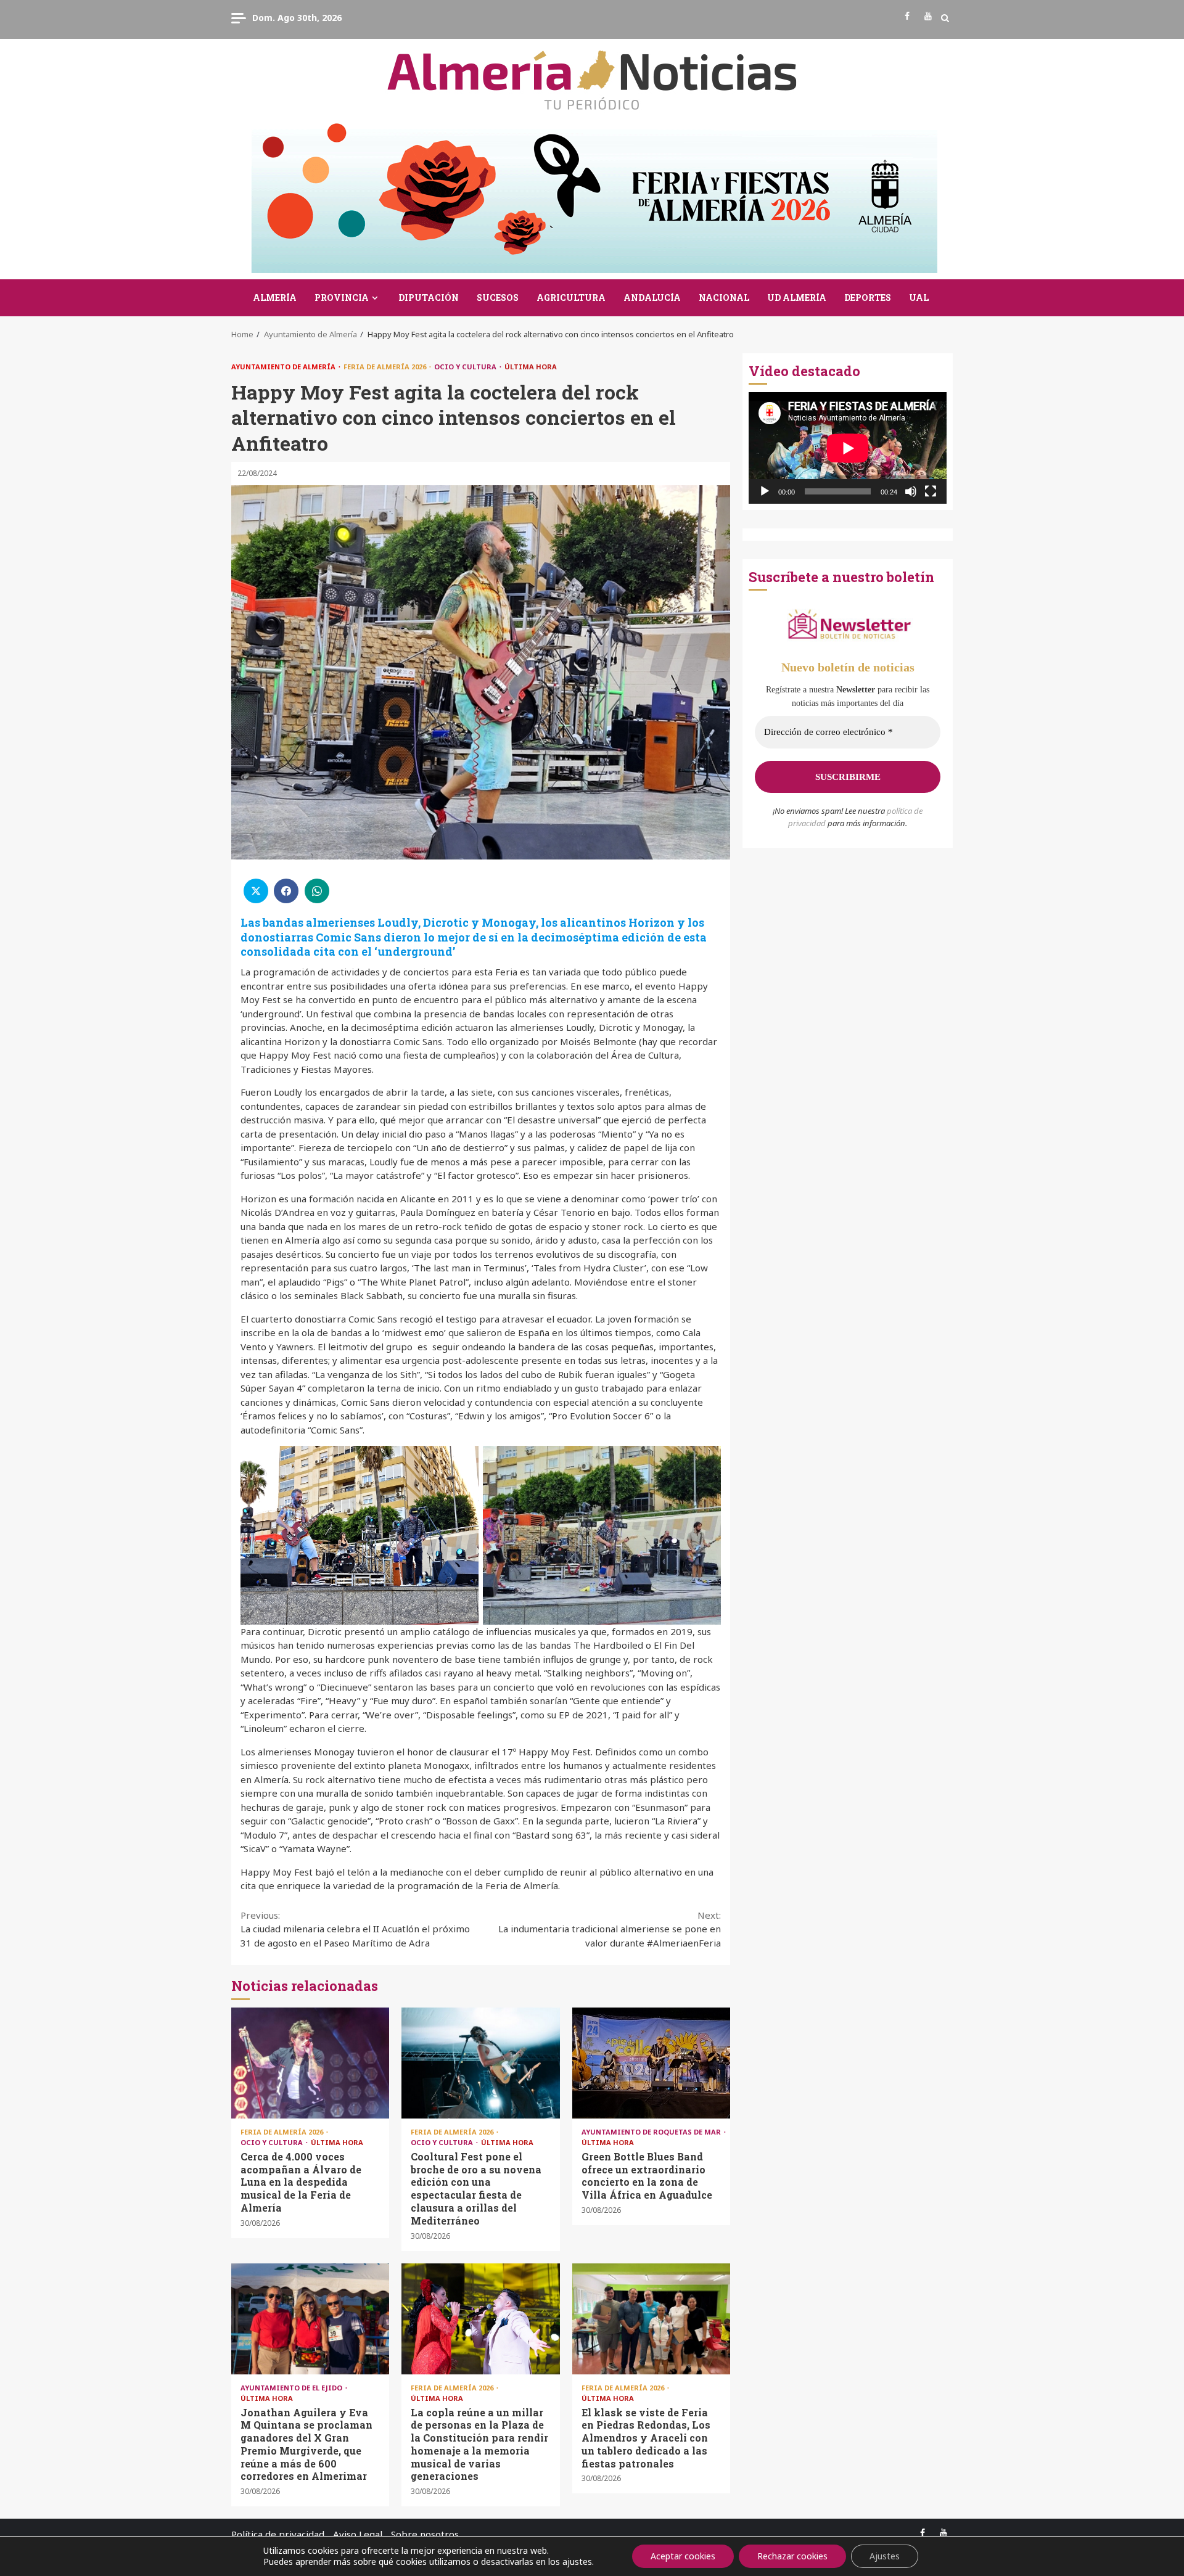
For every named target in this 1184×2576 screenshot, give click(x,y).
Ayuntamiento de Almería (284, 367)
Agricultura (571, 297)
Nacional (724, 297)
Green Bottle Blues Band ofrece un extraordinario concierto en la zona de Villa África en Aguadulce (651, 2063)
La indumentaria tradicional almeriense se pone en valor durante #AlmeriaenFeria (610, 1929)
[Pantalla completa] (931, 491)
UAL (919, 297)
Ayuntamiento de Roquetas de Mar (652, 2132)
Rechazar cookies (792, 2556)
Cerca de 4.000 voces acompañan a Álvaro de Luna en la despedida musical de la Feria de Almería (310, 2063)
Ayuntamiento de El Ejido (292, 2388)
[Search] (945, 18)
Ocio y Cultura (466, 367)
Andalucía (652, 297)
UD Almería (797, 297)
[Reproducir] (765, 491)
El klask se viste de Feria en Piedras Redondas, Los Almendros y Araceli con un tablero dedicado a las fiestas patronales (651, 2319)
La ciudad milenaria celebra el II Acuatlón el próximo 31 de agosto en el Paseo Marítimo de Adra (355, 1929)
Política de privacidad (278, 2534)
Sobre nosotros (425, 2534)
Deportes (868, 297)
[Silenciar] (911, 491)
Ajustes (885, 2556)
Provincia (342, 297)
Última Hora (531, 367)
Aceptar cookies (683, 2556)
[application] (848, 448)
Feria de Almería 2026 (386, 367)
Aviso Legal (358, 2534)
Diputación (429, 297)
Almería (275, 297)
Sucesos (498, 297)
